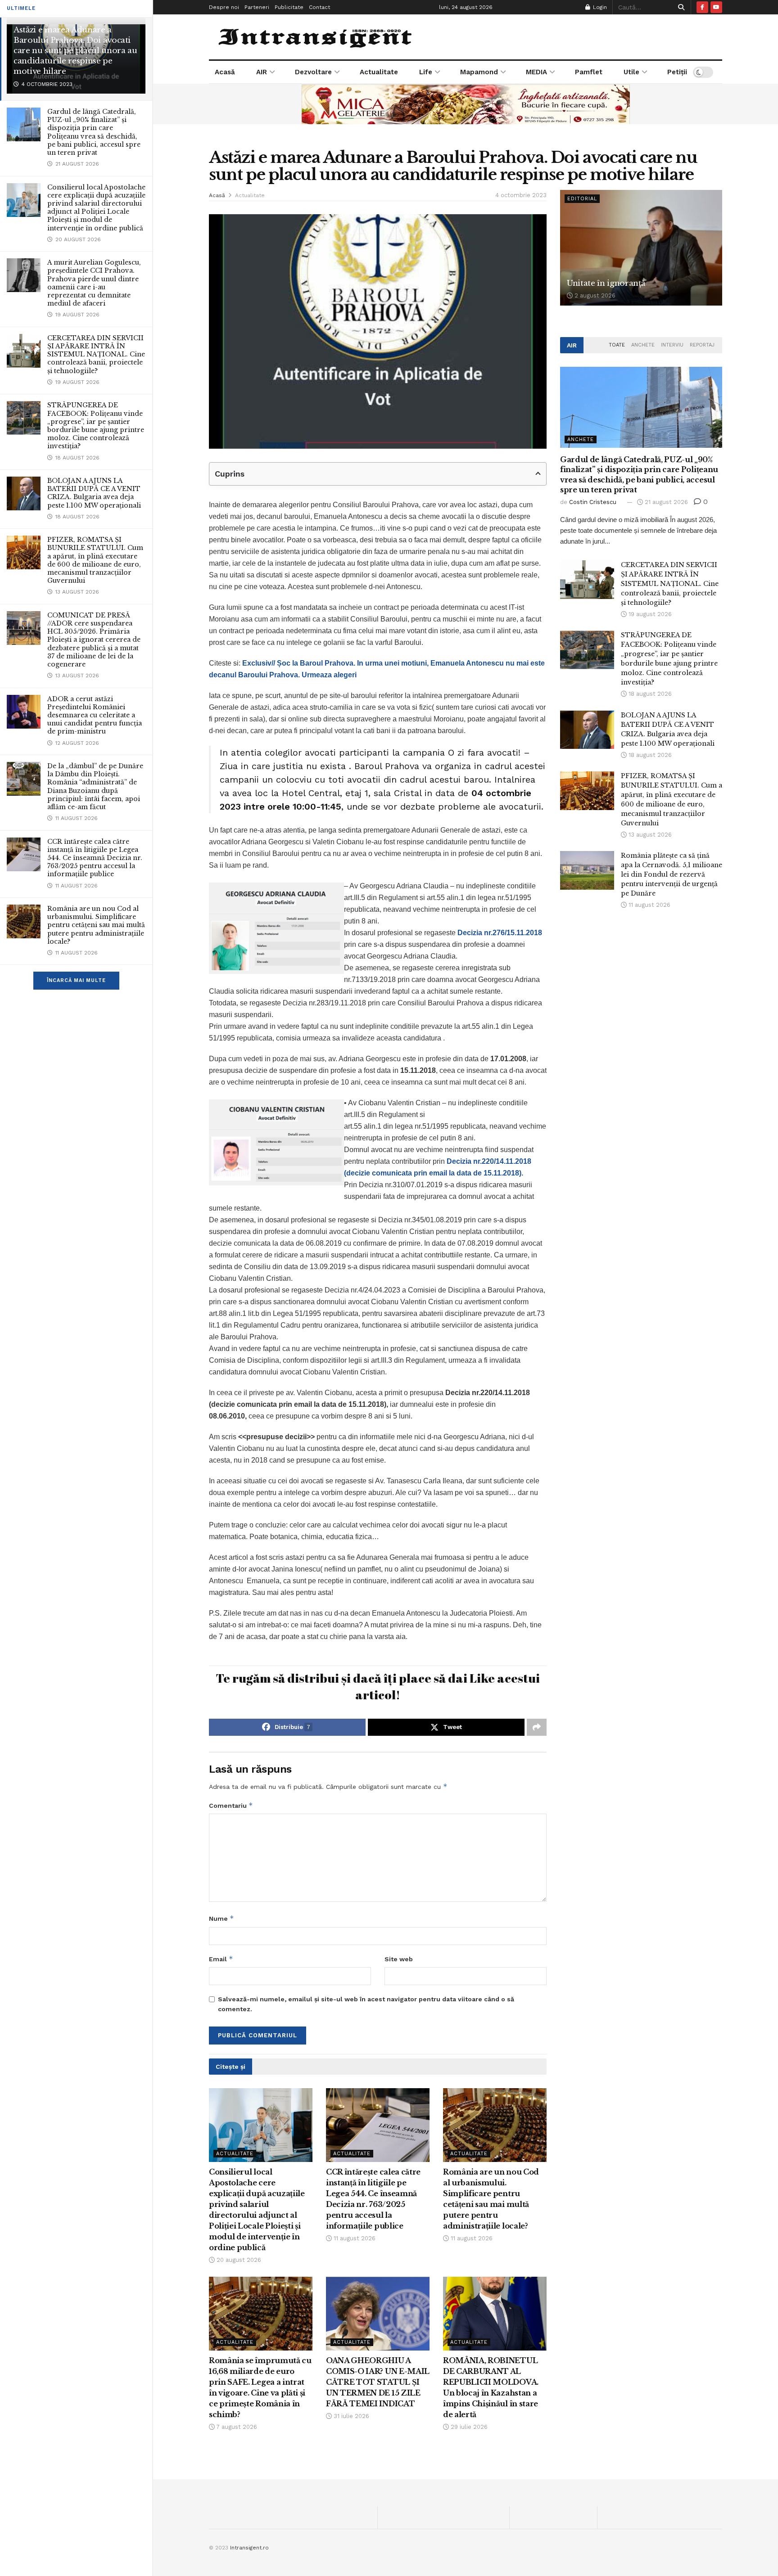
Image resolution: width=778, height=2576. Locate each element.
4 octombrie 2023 (521, 195)
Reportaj (702, 345)
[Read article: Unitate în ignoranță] (641, 248)
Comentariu (231, 1805)
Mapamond (479, 72)
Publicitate (289, 7)
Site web (399, 1959)
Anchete (643, 345)
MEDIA (536, 72)
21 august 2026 (665, 502)
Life (426, 72)
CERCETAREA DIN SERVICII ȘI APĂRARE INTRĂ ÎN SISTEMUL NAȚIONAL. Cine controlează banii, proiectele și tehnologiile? (96, 354)
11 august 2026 (354, 2238)
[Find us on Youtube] (716, 7)
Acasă (225, 72)
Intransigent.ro (249, 2548)
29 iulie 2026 (468, 2427)
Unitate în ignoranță (606, 283)
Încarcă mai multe (76, 980)
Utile (631, 72)
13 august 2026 (649, 835)
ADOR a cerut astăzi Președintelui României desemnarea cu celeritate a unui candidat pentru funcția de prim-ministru (95, 715)
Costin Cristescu (593, 502)
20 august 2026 (238, 2260)
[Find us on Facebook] (702, 7)
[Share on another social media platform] (537, 1727)
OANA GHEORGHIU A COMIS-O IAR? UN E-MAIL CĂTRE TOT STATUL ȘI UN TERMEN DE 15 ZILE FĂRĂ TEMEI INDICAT (378, 2382)
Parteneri (257, 7)
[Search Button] (680, 7)
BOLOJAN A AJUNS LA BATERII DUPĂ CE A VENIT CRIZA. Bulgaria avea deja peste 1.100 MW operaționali (94, 493)
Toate (617, 345)
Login (599, 7)
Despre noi (224, 7)
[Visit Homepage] (316, 37)
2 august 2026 (594, 295)
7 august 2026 (236, 2427)
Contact (319, 7)
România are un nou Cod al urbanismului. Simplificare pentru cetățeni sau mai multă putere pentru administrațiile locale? (96, 925)
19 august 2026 (649, 614)
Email (221, 1959)
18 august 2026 (649, 694)
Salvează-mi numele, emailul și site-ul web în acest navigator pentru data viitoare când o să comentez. (366, 2004)
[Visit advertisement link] (466, 104)
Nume (222, 1918)
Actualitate (379, 72)
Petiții (677, 72)
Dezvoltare (313, 72)
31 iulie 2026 (351, 2416)
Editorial (582, 199)
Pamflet (589, 72)
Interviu (672, 345)
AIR (262, 72)
